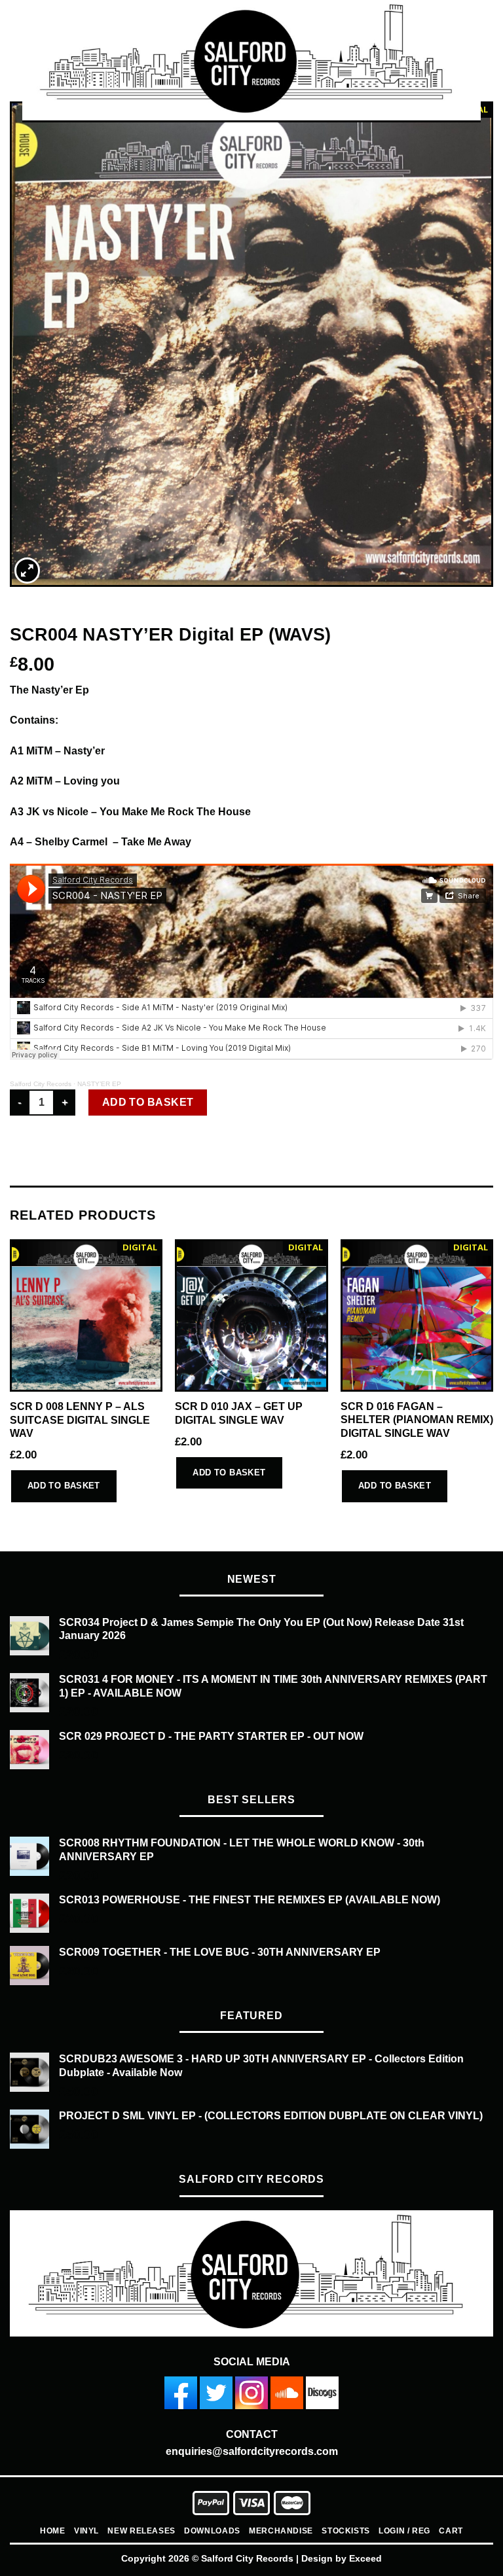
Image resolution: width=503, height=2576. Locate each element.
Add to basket (148, 1102)
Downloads (212, 2531)
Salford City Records (41, 1084)
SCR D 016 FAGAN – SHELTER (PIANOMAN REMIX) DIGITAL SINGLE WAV (417, 1420)
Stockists (346, 2531)
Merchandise (281, 2531)
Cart (451, 2531)
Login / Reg (404, 2531)
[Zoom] (27, 571)
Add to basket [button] (64, 1486)
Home (52, 2531)
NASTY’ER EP (99, 1084)
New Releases (141, 2531)
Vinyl (86, 2531)
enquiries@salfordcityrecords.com (252, 2451)
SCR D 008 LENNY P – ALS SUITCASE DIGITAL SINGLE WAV (80, 1420)
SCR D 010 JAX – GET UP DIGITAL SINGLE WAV (239, 1413)
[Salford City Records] (251, 61)
